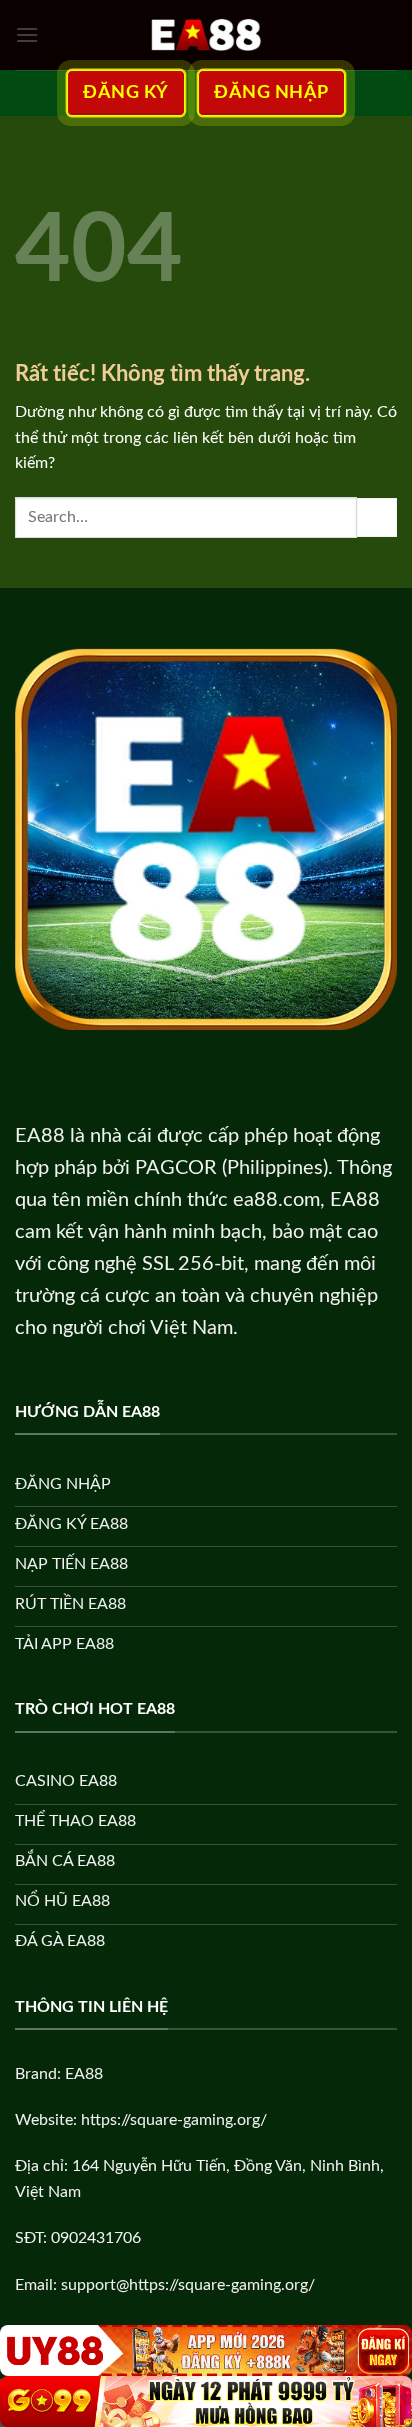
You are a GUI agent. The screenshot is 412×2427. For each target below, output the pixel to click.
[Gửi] (377, 517)
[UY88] (206, 2350)
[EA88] (206, 35)
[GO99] (206, 2401)
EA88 (40, 1136)
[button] (27, 34)
